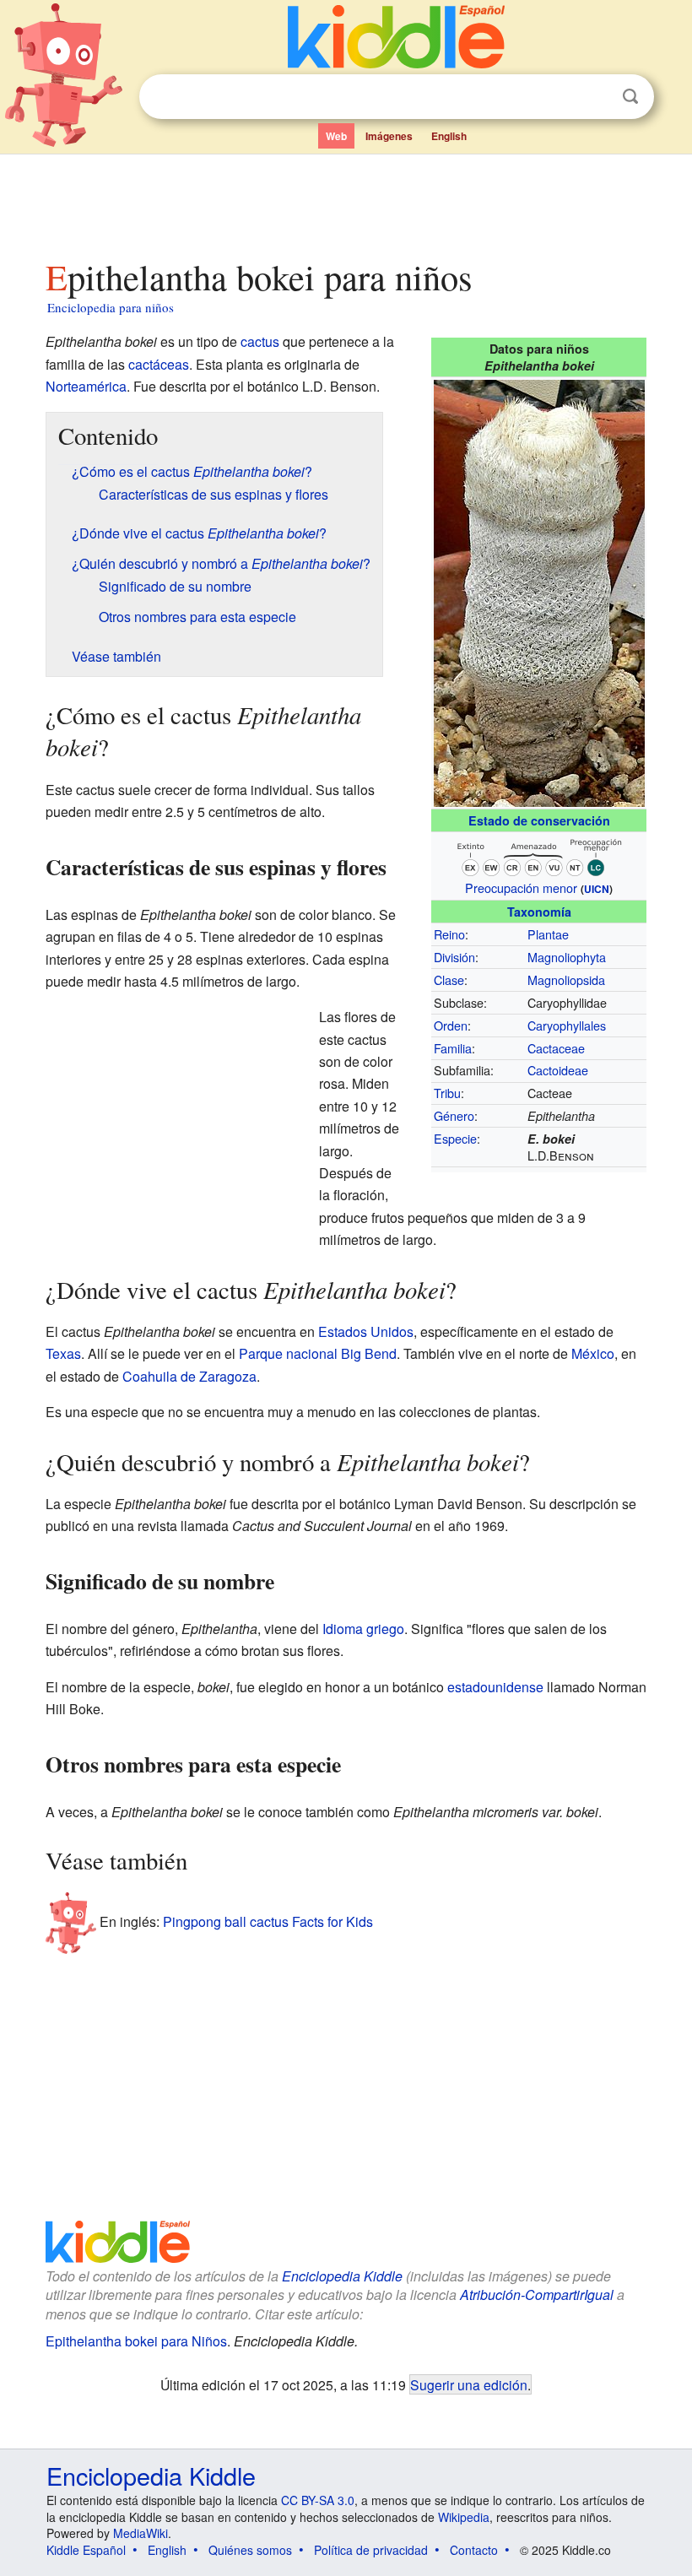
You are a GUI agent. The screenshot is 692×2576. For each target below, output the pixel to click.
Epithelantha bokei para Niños (136, 2341)
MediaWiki (141, 2533)
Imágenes (389, 136)
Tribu (447, 1093)
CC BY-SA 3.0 (318, 2500)
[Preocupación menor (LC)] (539, 855)
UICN (597, 889)
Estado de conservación (539, 820)
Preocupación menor (521, 888)
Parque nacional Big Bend (318, 1353)
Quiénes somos (250, 2550)
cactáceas (159, 364)
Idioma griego (363, 1629)
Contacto (474, 2550)
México (593, 1353)
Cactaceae (556, 1048)
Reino (449, 934)
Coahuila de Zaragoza (189, 1376)
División (454, 957)
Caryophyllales (567, 1025)
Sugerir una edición (469, 2384)
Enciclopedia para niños (111, 307)
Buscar (630, 97)
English (449, 136)
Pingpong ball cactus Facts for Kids (268, 1921)
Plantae (548, 934)
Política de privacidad (371, 2550)
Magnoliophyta (567, 957)
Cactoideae (558, 1070)
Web (336, 136)
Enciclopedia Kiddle (342, 2276)
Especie (455, 1138)
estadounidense (495, 1687)
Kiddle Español (86, 2550)
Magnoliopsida (566, 980)
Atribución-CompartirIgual (537, 2295)
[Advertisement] (346, 202)
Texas (63, 1353)
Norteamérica (86, 386)
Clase (449, 980)
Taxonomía (539, 912)
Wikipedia (464, 2517)
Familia (453, 1048)
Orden (451, 1025)
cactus (260, 341)
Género (454, 1115)
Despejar (596, 97)
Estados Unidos (366, 1331)
